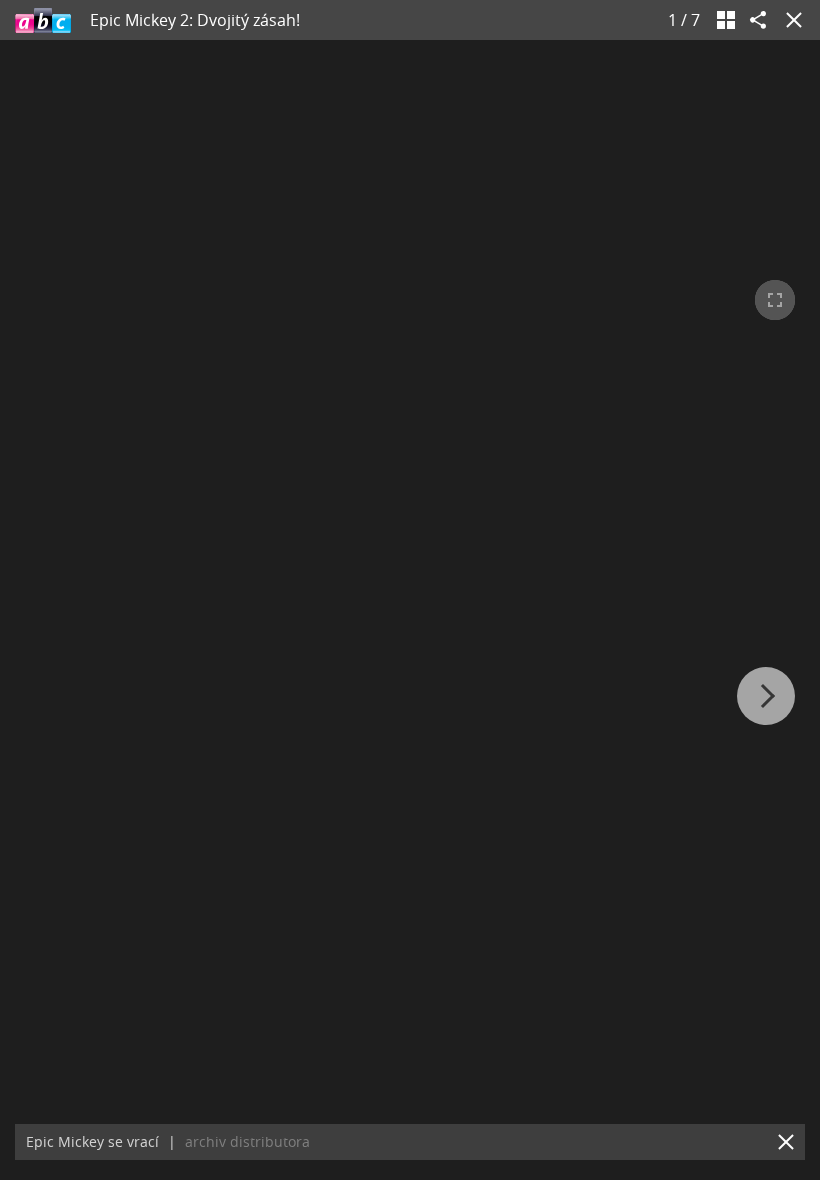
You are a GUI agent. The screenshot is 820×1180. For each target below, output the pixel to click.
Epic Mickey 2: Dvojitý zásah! (195, 20)
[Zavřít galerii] (790, 20)
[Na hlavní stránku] (43, 20)
